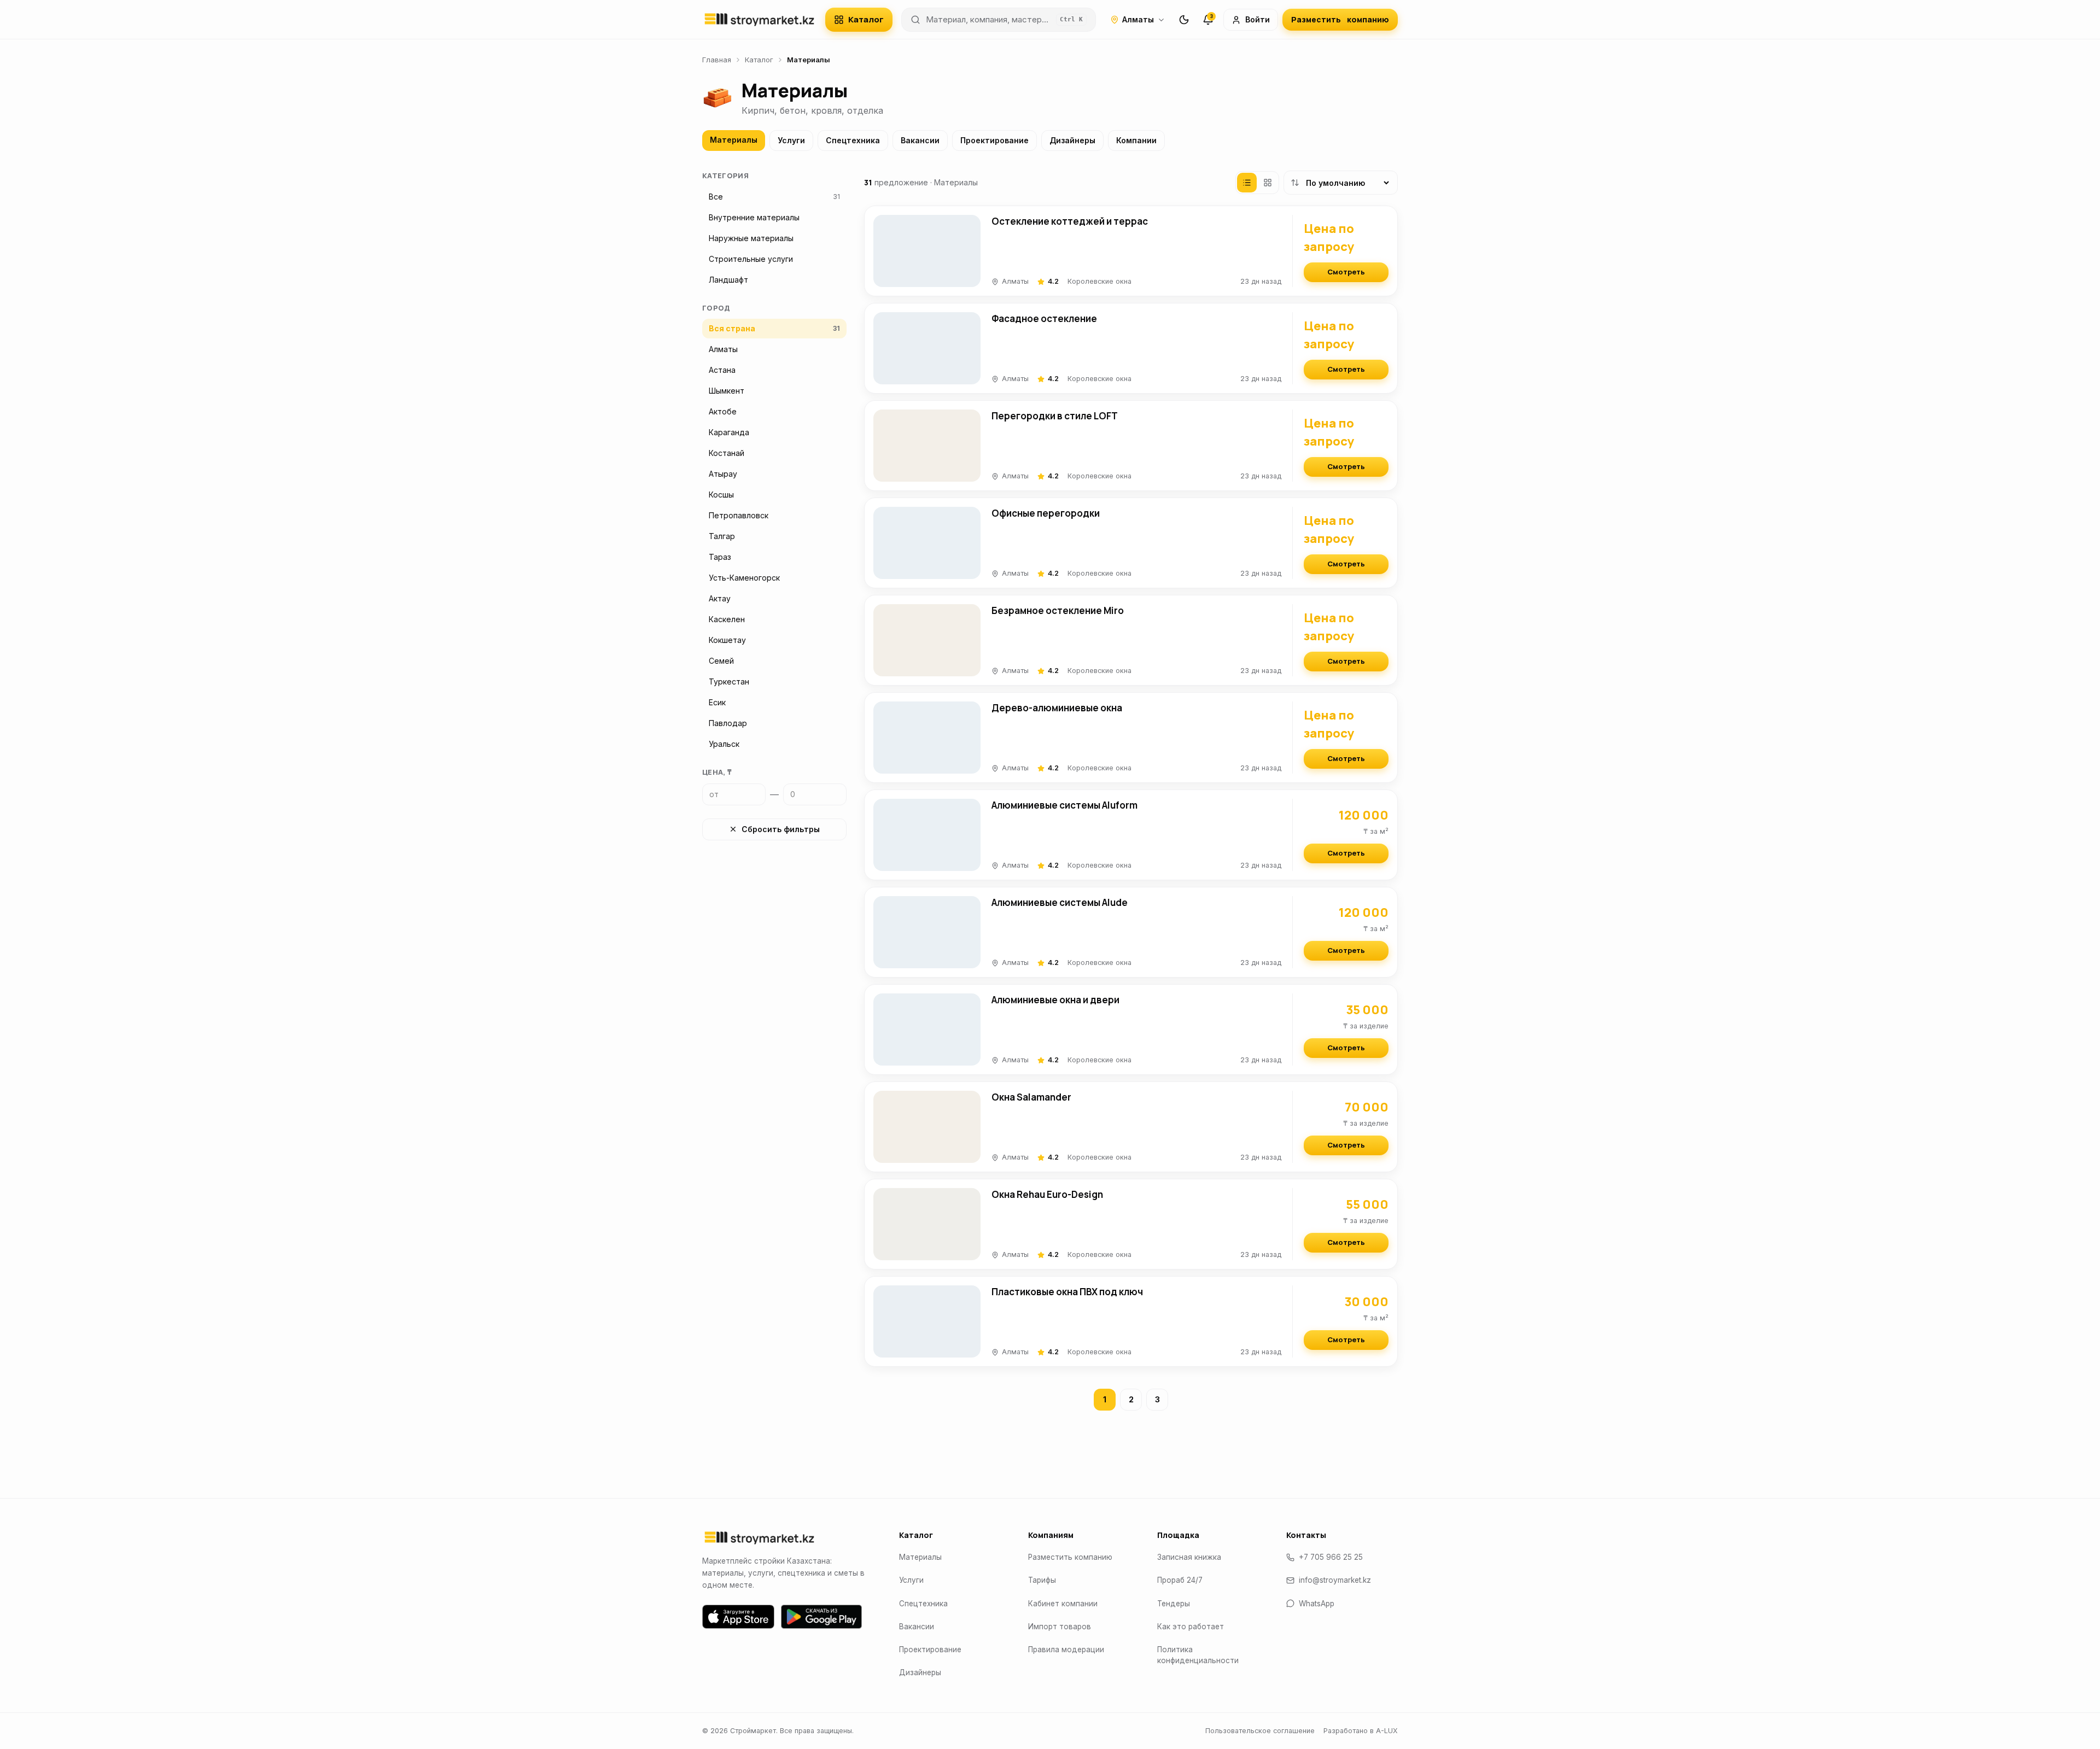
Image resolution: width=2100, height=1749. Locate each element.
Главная (717, 60)
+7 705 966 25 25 (1331, 1557)
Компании (1136, 140)
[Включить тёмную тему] (1184, 20)
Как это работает (1191, 1627)
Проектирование (994, 140)
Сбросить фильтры (781, 829)
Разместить (1340, 19)
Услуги (791, 140)
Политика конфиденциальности (1198, 1655)
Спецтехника (853, 140)
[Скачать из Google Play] (821, 1617)
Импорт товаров (1060, 1627)
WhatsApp (1317, 1604)
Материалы (734, 140)
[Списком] (1247, 183)
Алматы (1138, 19)
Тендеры (1174, 1604)
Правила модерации (1066, 1649)
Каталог (866, 19)
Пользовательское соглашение (1260, 1731)
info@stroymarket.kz (1335, 1580)
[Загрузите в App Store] (738, 1617)
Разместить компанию (1070, 1557)
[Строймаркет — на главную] (759, 20)
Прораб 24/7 (1180, 1580)
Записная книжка (1189, 1557)
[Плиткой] (1268, 183)
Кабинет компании (1063, 1604)
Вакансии (920, 140)
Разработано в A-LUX (1361, 1731)
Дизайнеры (1072, 140)
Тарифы (1042, 1580)
